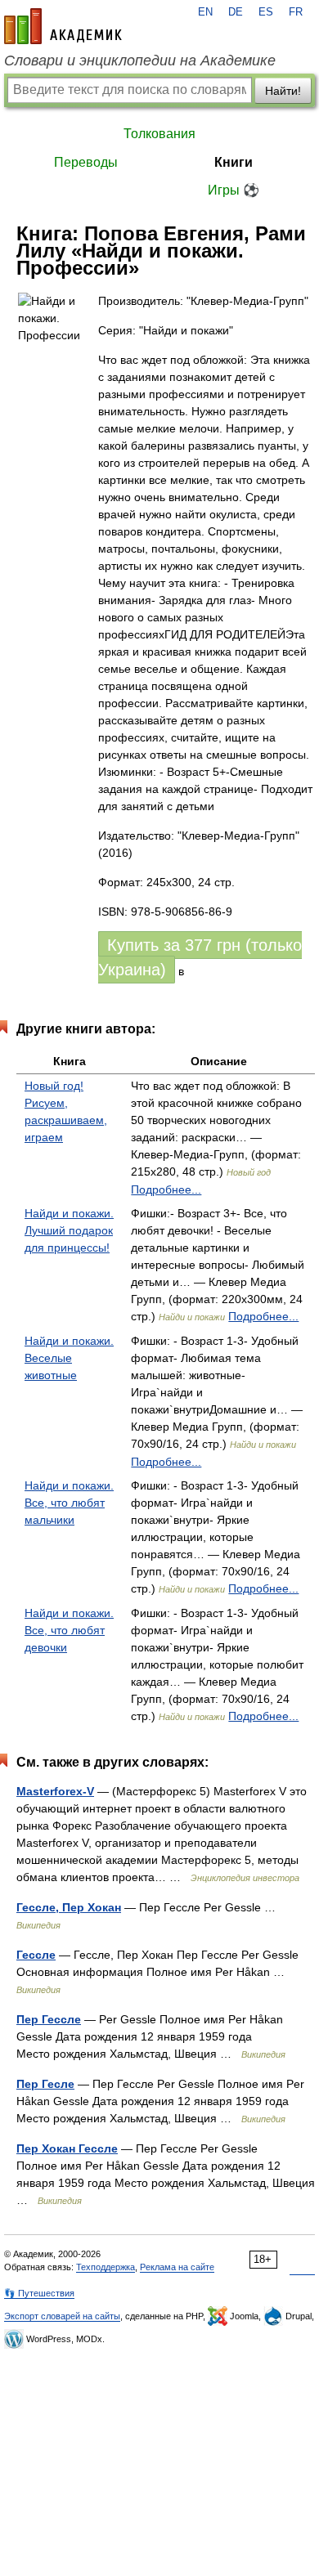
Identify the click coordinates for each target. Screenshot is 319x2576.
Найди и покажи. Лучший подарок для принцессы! (69, 1230)
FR (296, 12)
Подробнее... (166, 1189)
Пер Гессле (49, 2019)
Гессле (36, 1955)
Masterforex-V (55, 1791)
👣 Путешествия (39, 2293)
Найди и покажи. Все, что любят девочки (69, 1630)
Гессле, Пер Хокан (69, 1907)
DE (236, 12)
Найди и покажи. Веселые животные (69, 1358)
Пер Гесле (45, 2084)
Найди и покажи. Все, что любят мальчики (69, 1503)
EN (205, 12)
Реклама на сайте (177, 2267)
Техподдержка (106, 2267)
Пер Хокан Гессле (67, 2148)
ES (266, 12)
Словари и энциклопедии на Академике (140, 60)
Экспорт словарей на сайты (62, 2316)
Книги (234, 162)
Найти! (283, 91)
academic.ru (63, 26)
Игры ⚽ (234, 190)
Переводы (86, 162)
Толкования (159, 134)
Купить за (200, 957)
